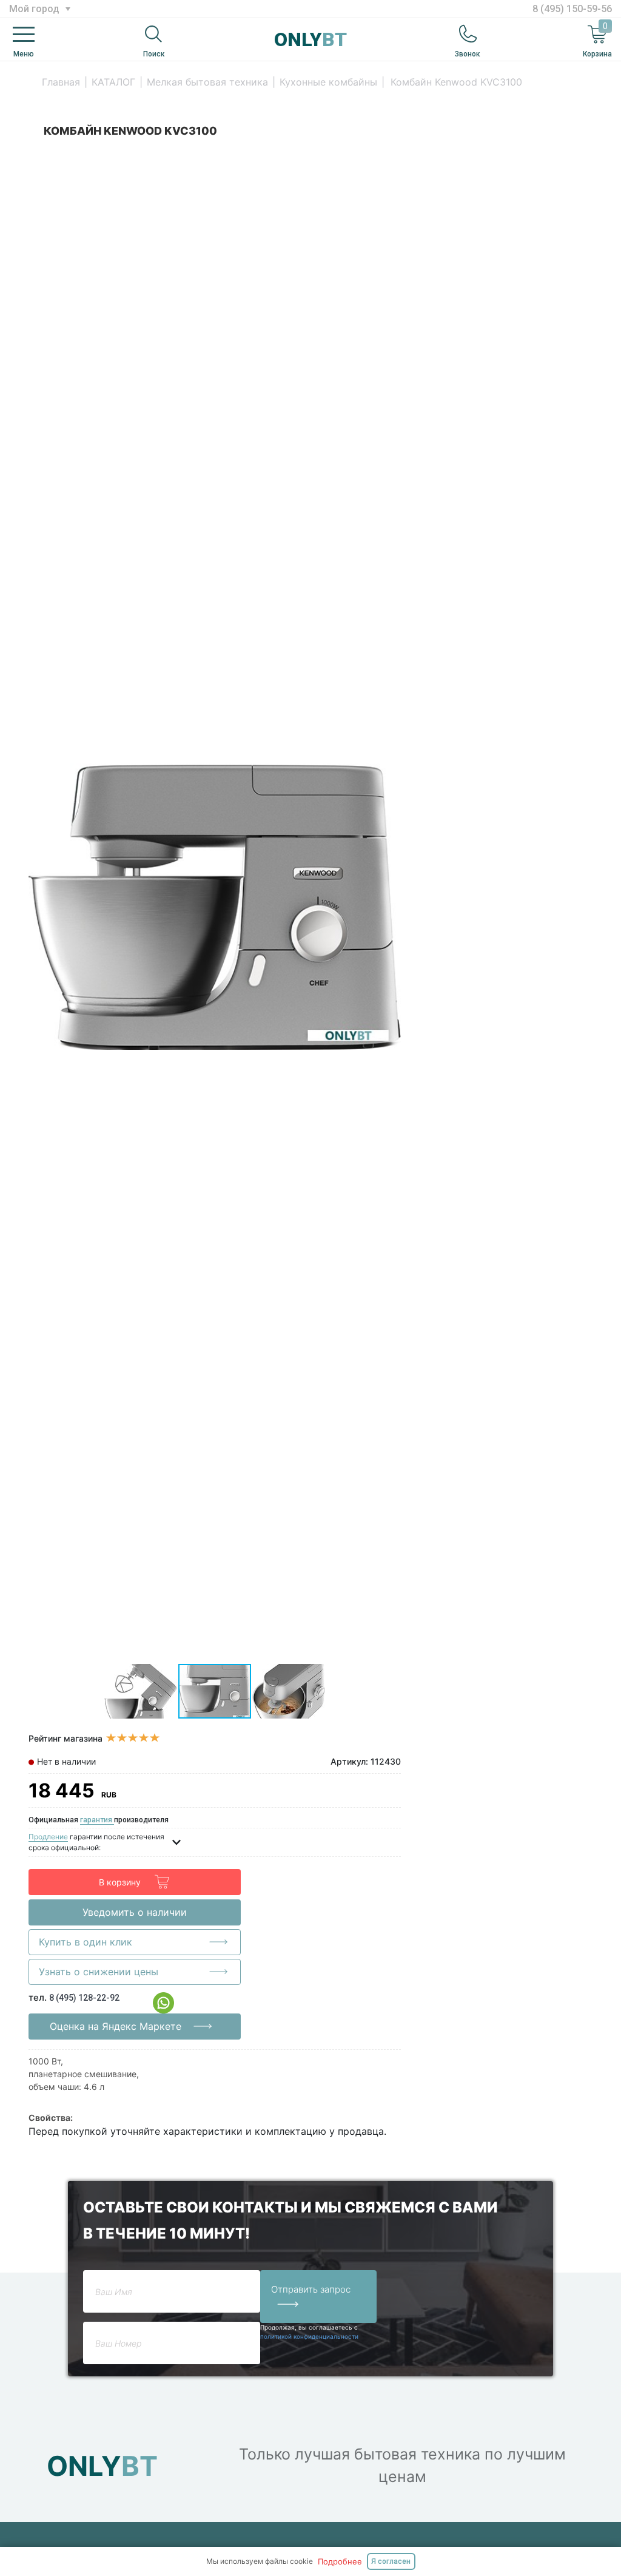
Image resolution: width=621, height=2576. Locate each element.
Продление (48, 1837)
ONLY (310, 39)
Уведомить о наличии (135, 1912)
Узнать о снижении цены (99, 1972)
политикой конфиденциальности (309, 2336)
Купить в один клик (86, 1942)
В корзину (120, 1882)
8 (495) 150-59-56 (572, 9)
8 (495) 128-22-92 (84, 1998)
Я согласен (391, 2561)
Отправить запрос (311, 2289)
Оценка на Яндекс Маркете (116, 2026)
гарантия (97, 1820)
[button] (390, 162)
